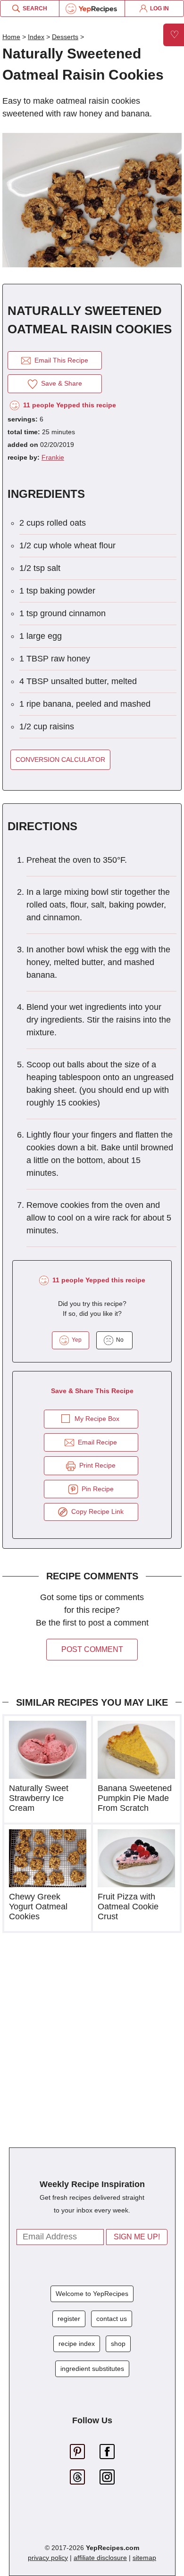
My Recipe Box (97, 1419)
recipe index (77, 2344)
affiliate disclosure (100, 2558)
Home (11, 37)
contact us (112, 2319)
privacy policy (48, 2558)
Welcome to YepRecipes (92, 2294)
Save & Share (60, 383)
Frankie (53, 457)
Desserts (65, 37)
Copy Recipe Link (96, 1511)
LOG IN (158, 8)
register (69, 2319)
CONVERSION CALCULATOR (60, 760)
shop (118, 2344)
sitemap (144, 2558)
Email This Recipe (59, 360)
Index (36, 37)
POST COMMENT (92, 1649)
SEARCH (33, 8)
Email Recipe (96, 1442)
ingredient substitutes (92, 2369)
